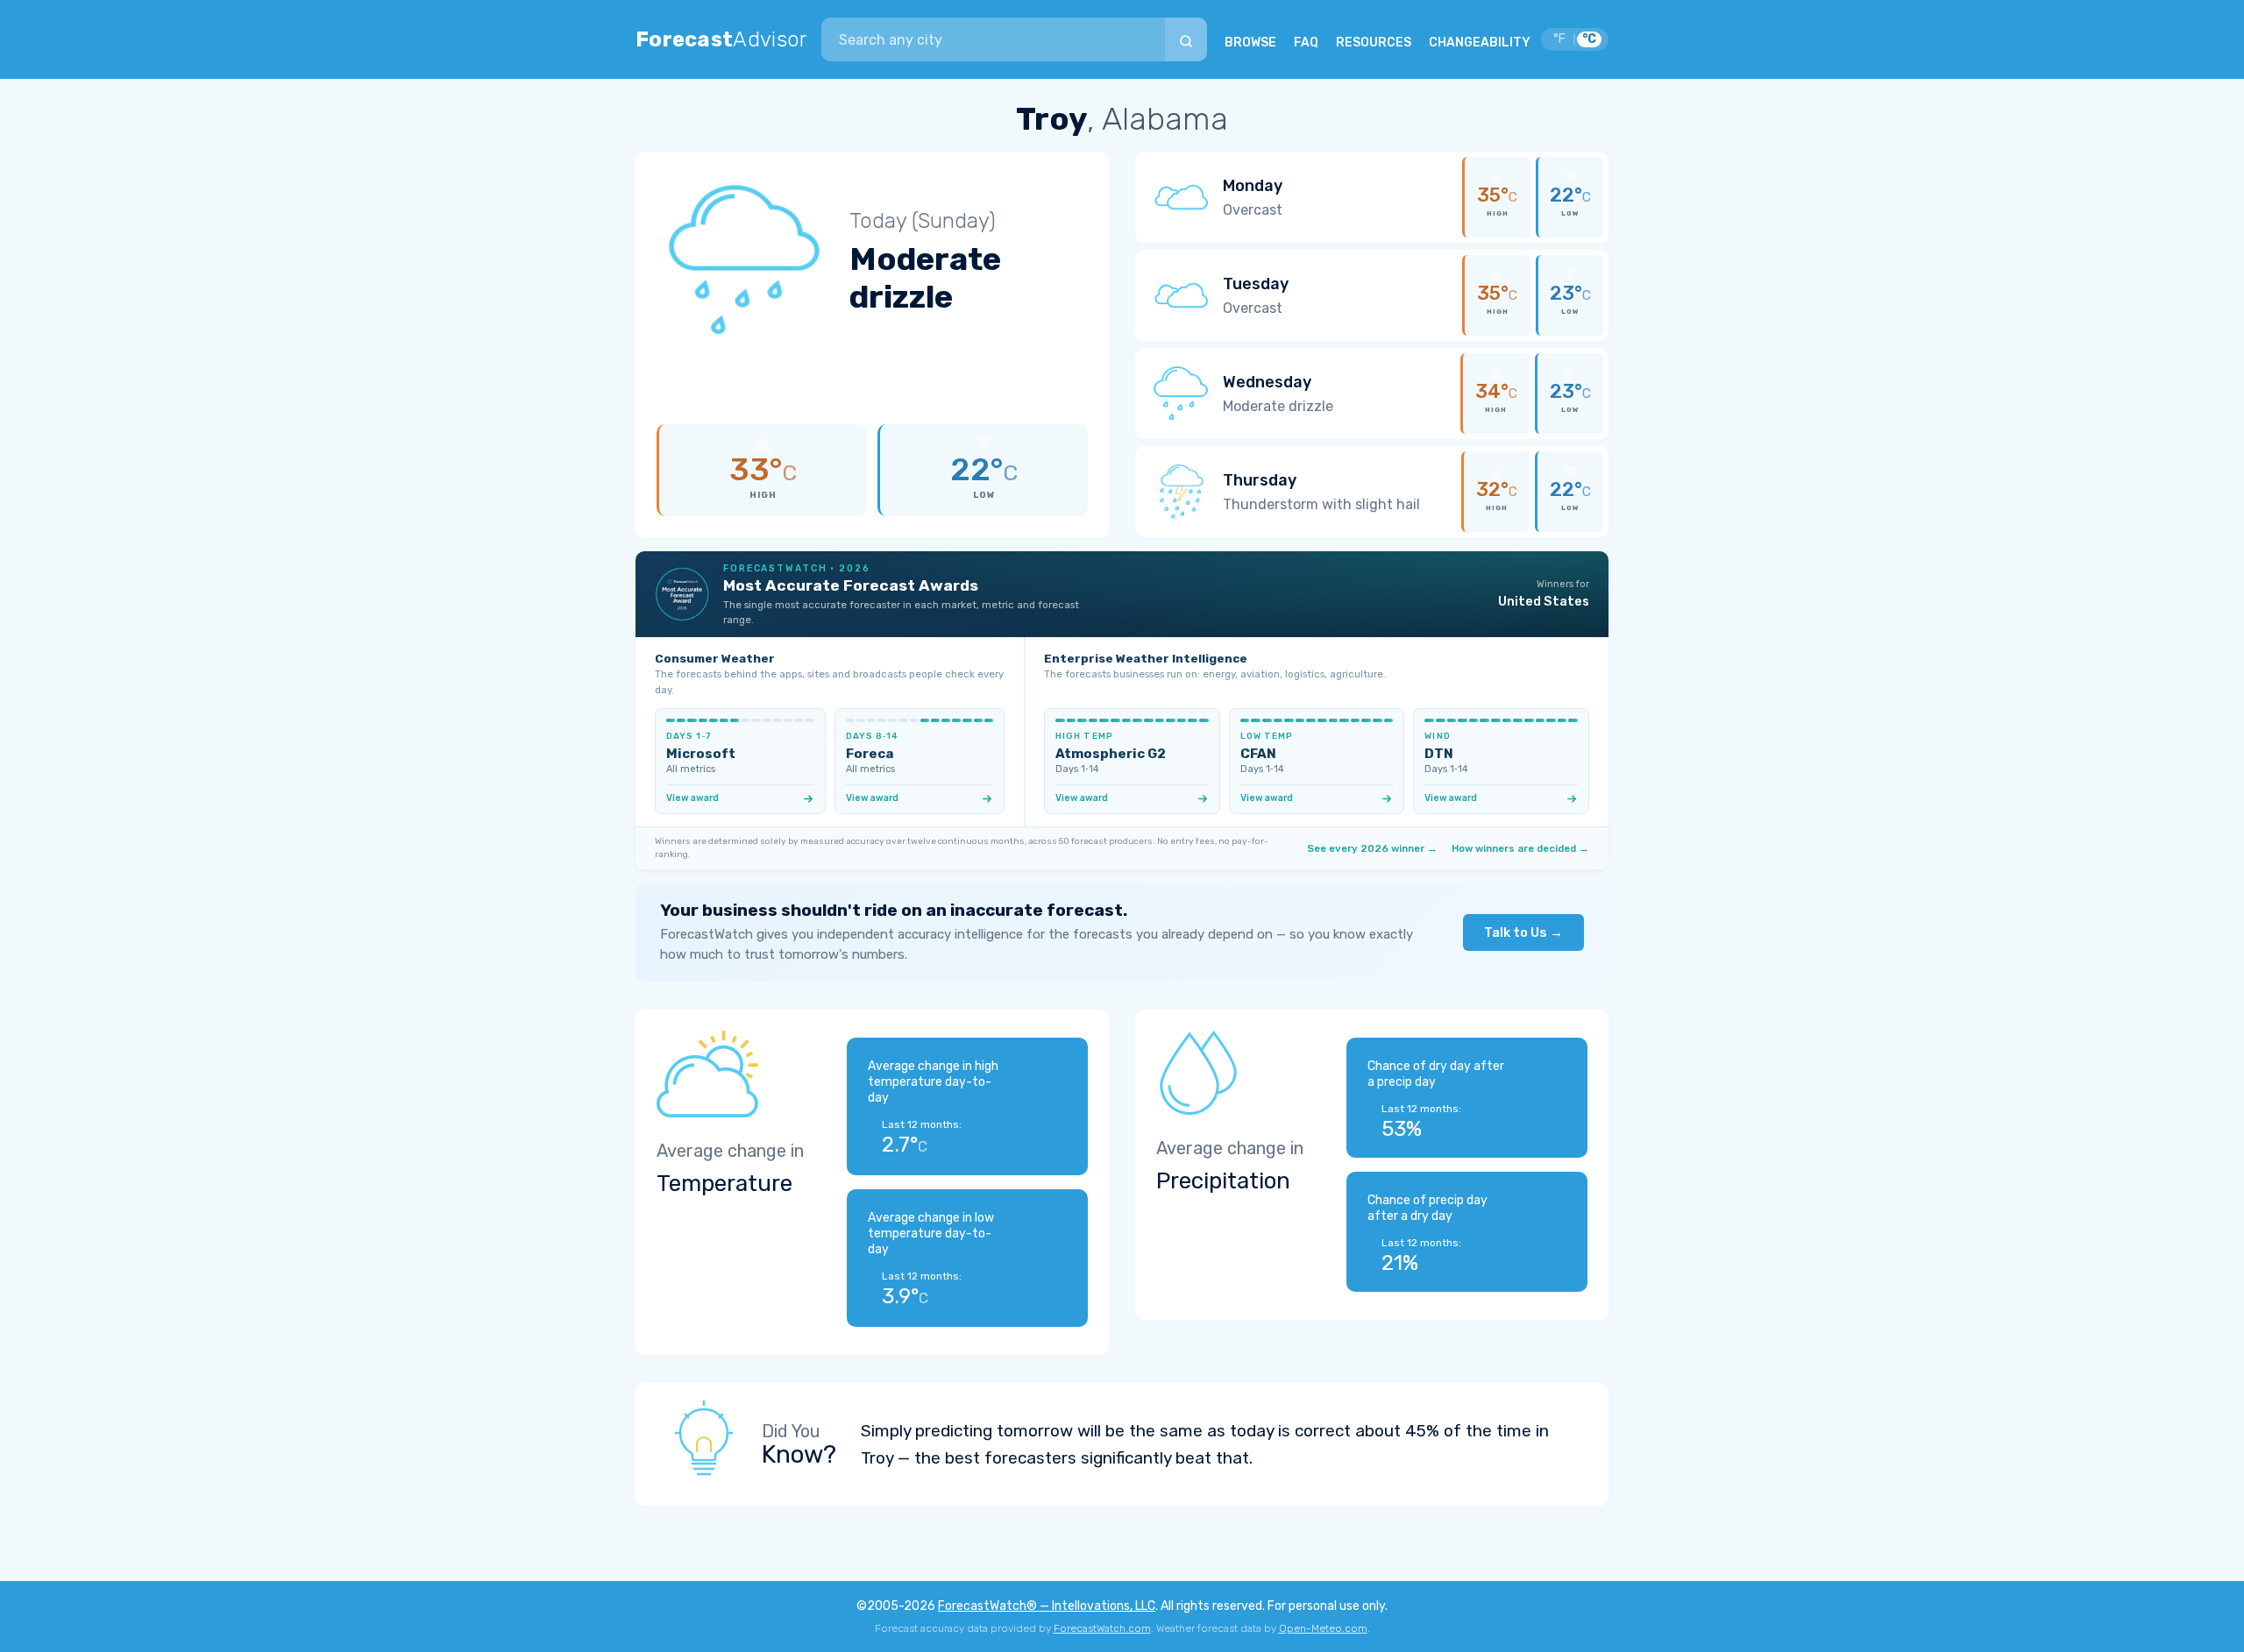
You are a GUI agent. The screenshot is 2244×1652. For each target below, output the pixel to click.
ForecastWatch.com (1102, 1628)
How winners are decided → (1520, 848)
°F (1559, 39)
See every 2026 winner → (1372, 848)
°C (1589, 39)
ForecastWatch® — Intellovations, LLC (1047, 1606)
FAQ (1306, 43)
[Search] (1186, 39)
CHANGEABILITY (1480, 43)
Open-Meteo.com (1323, 1628)
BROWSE (1250, 43)
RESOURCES (1374, 43)
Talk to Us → (1523, 932)
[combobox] (993, 39)
